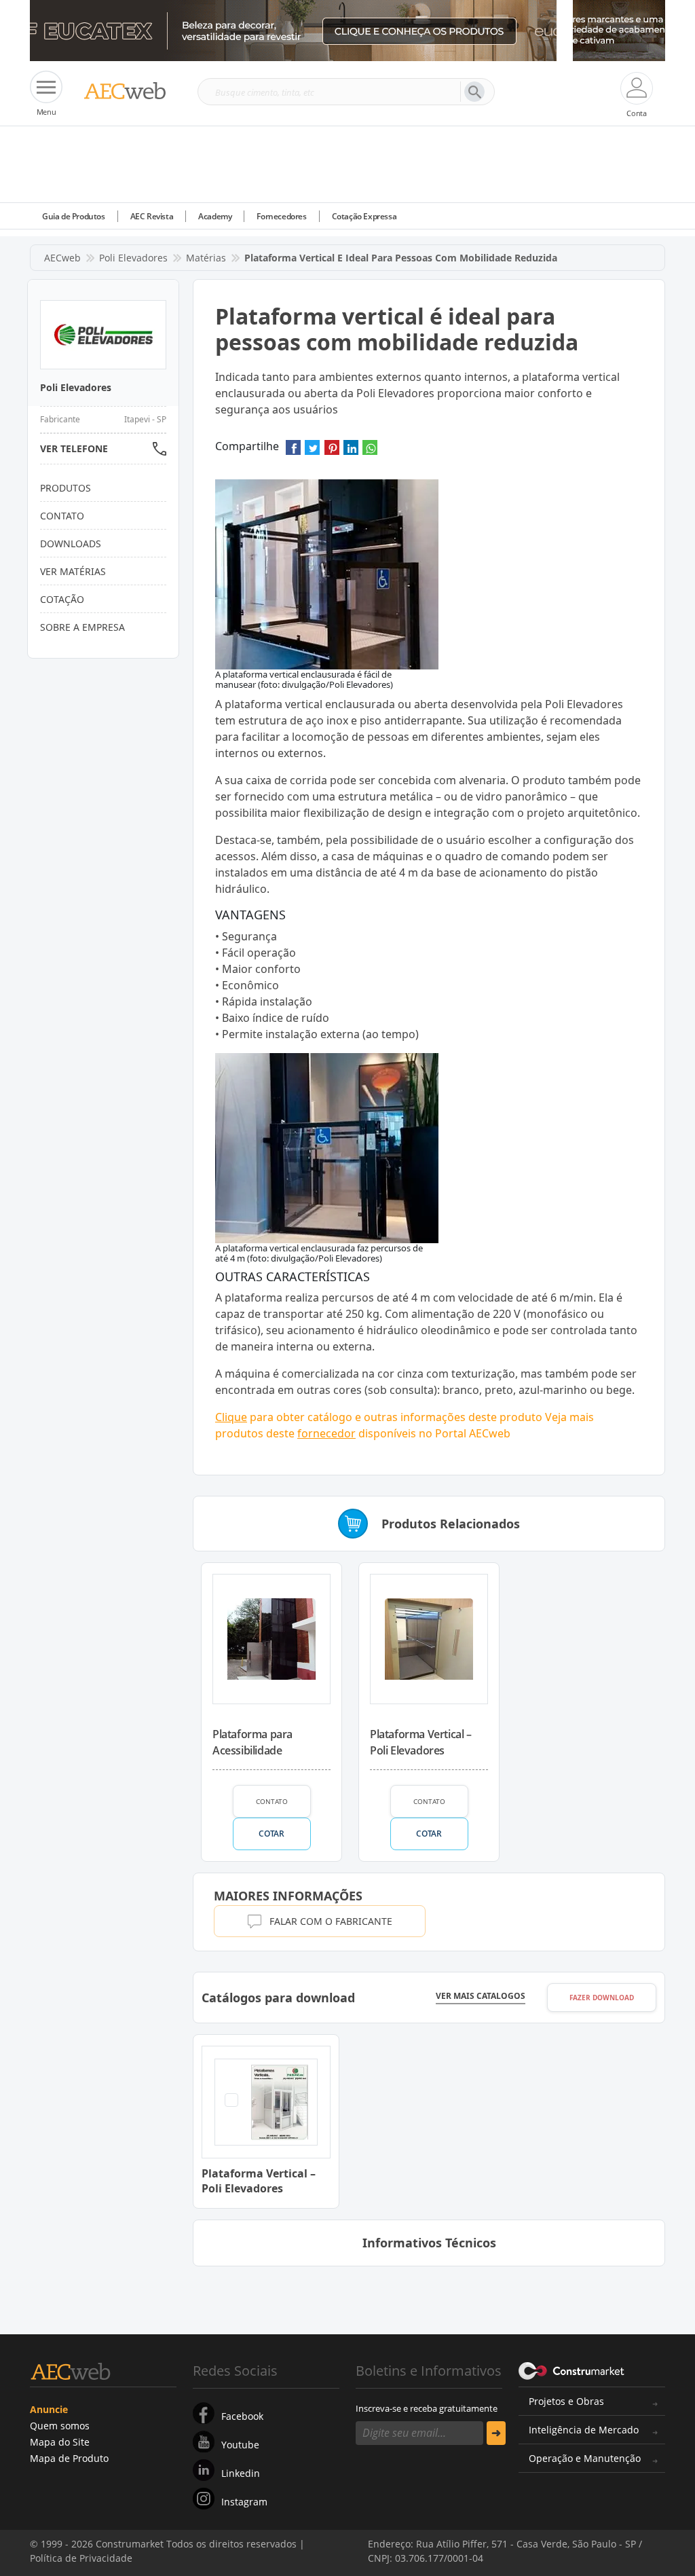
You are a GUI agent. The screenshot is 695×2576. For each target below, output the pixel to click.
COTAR (271, 1834)
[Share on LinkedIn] (351, 452)
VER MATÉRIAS (73, 571)
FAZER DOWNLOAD (602, 1998)
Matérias (206, 258)
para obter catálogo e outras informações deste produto (379, 1417)
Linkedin (241, 2473)
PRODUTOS (65, 488)
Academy (215, 216)
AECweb (62, 258)
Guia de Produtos (74, 216)
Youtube (240, 2445)
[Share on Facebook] (293, 452)
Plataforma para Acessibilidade (252, 1742)
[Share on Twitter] (312, 452)
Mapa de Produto (69, 2458)
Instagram (244, 2502)
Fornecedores (281, 216)
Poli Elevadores (133, 258)
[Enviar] (496, 2433)
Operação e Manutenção (585, 2458)
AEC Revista (152, 216)
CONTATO (272, 1801)
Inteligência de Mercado (584, 2430)
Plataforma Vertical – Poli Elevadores (421, 1742)
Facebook (242, 2416)
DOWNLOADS (71, 544)
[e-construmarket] (572, 2370)
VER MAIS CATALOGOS (481, 1996)
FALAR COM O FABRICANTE (331, 1921)
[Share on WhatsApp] (370, 452)
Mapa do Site (60, 2442)
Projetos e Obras (566, 2401)
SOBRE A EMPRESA (82, 627)
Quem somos (60, 2426)
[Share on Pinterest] (332, 452)
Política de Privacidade (200, 2547)
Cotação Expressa (364, 216)
